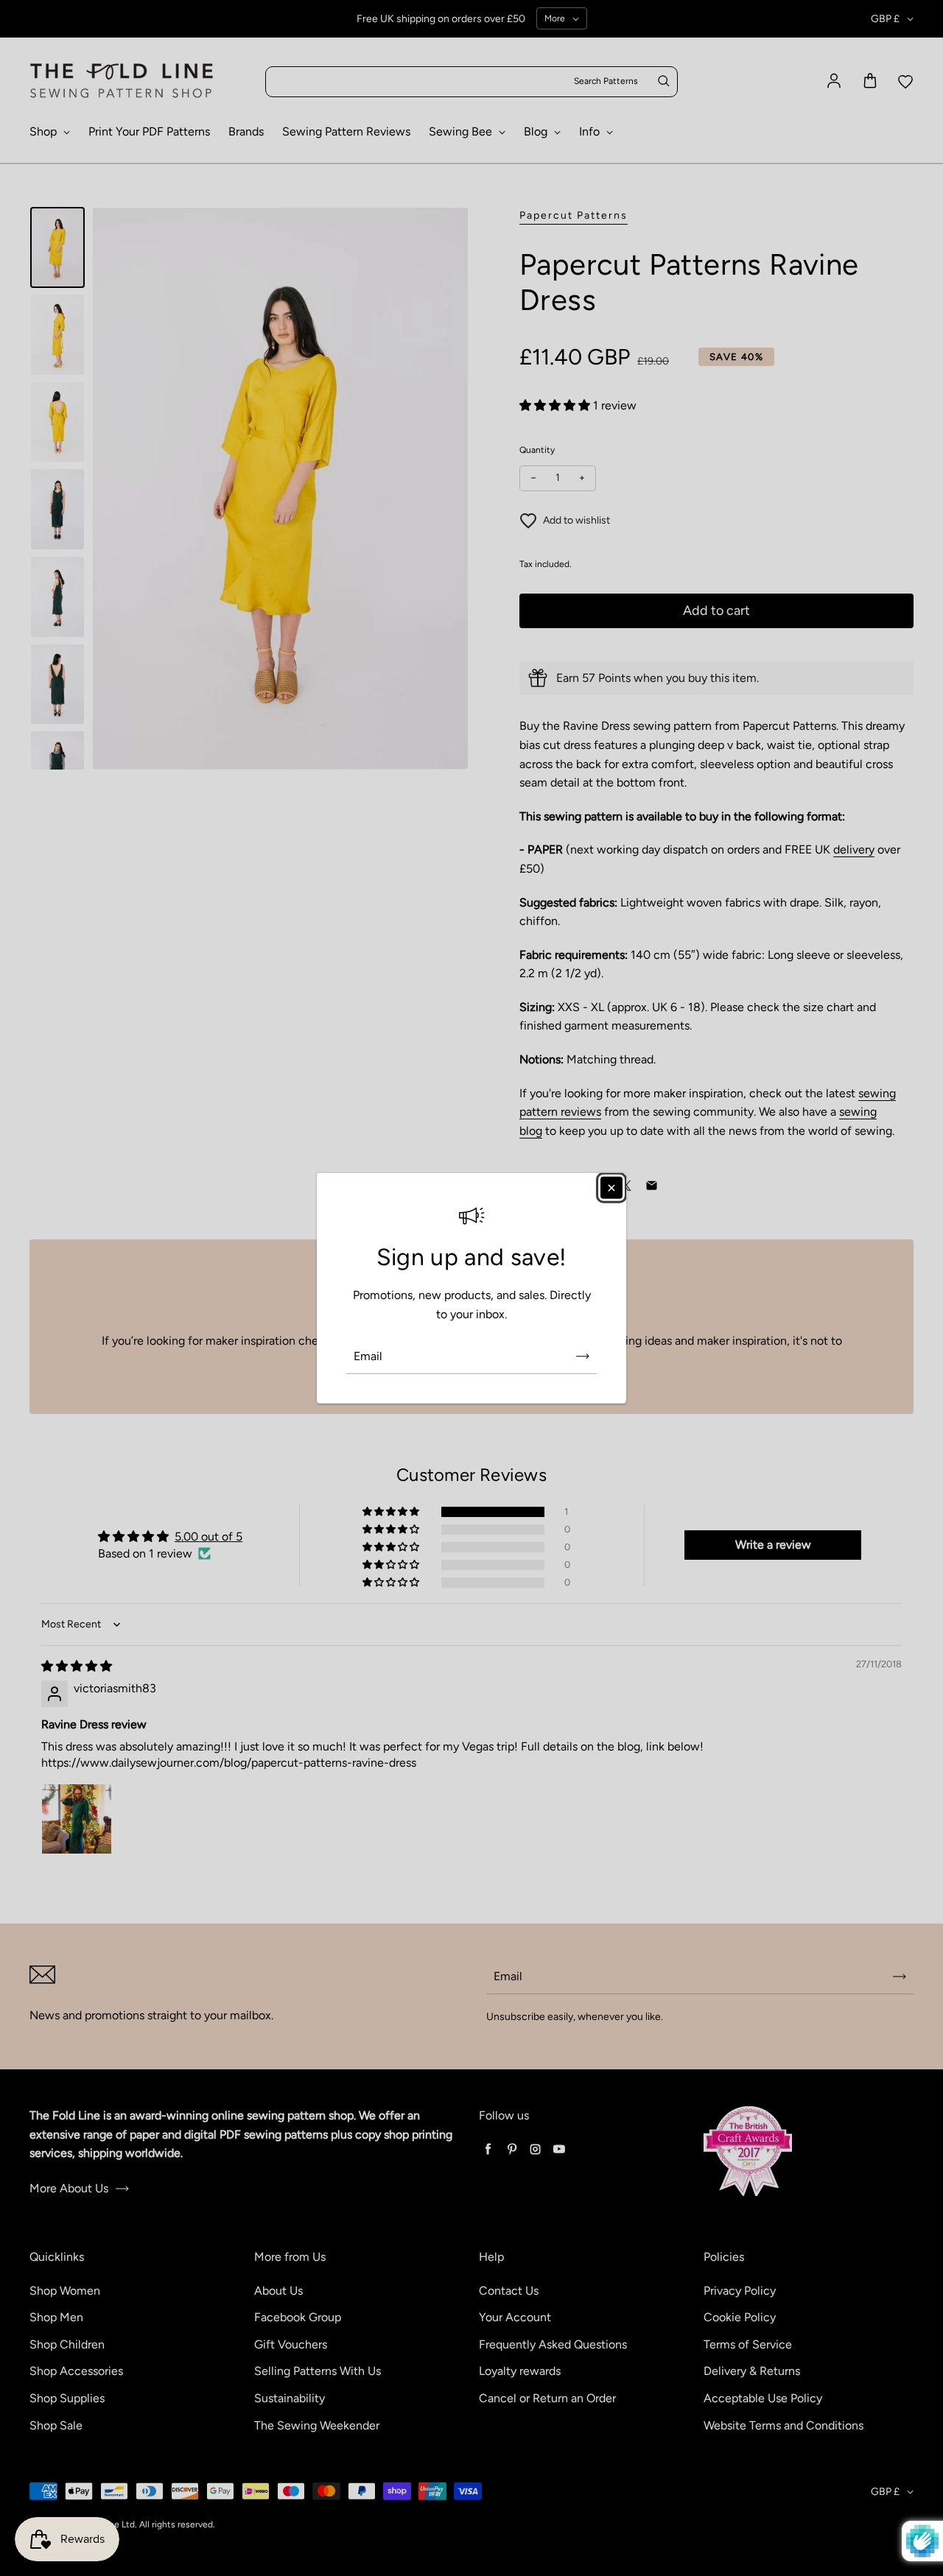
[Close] (611, 1188)
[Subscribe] (583, 1356)
